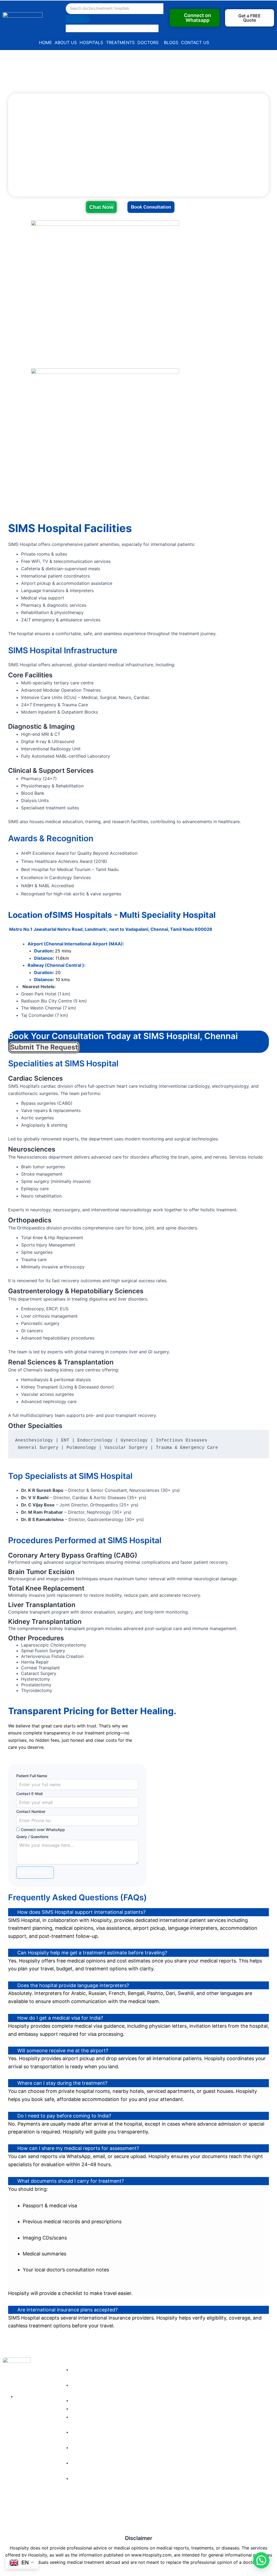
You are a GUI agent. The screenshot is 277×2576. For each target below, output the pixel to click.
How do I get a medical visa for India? (60, 2018)
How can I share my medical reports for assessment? (78, 2148)
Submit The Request (44, 1047)
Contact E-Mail (29, 1794)
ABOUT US (66, 42)
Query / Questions (32, 1837)
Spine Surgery (132, 2431)
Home (179, 2371)
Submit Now (35, 1873)
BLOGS (171, 42)
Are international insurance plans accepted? (67, 2310)
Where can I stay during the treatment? (62, 2083)
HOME (45, 42)
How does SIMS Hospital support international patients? (81, 1912)
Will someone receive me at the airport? (63, 2051)
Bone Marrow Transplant (131, 2404)
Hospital (181, 2392)
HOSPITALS (91, 42)
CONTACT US (195, 42)
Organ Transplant (135, 2382)
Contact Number (31, 1811)
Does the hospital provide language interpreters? (73, 1985)
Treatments (184, 2402)
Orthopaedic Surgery (131, 2419)
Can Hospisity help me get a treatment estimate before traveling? (92, 1953)
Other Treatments (136, 2452)
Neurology (128, 2392)
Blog (177, 2412)
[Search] (78, 19)
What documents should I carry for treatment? (71, 2181)
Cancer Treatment (136, 2442)
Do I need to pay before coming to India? (64, 2116)
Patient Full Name (32, 1776)
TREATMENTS (120, 42)
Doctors (181, 2382)
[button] (250, 18)
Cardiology (129, 2371)
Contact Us (184, 2423)
